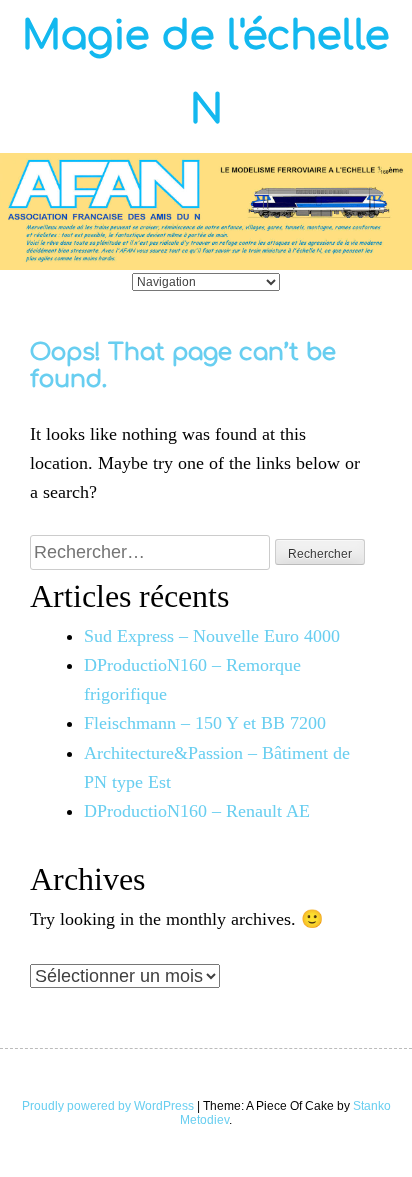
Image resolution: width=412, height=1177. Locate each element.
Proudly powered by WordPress (108, 1106)
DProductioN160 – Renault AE (197, 811)
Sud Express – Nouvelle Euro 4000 (212, 636)
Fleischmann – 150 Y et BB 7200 (205, 723)
